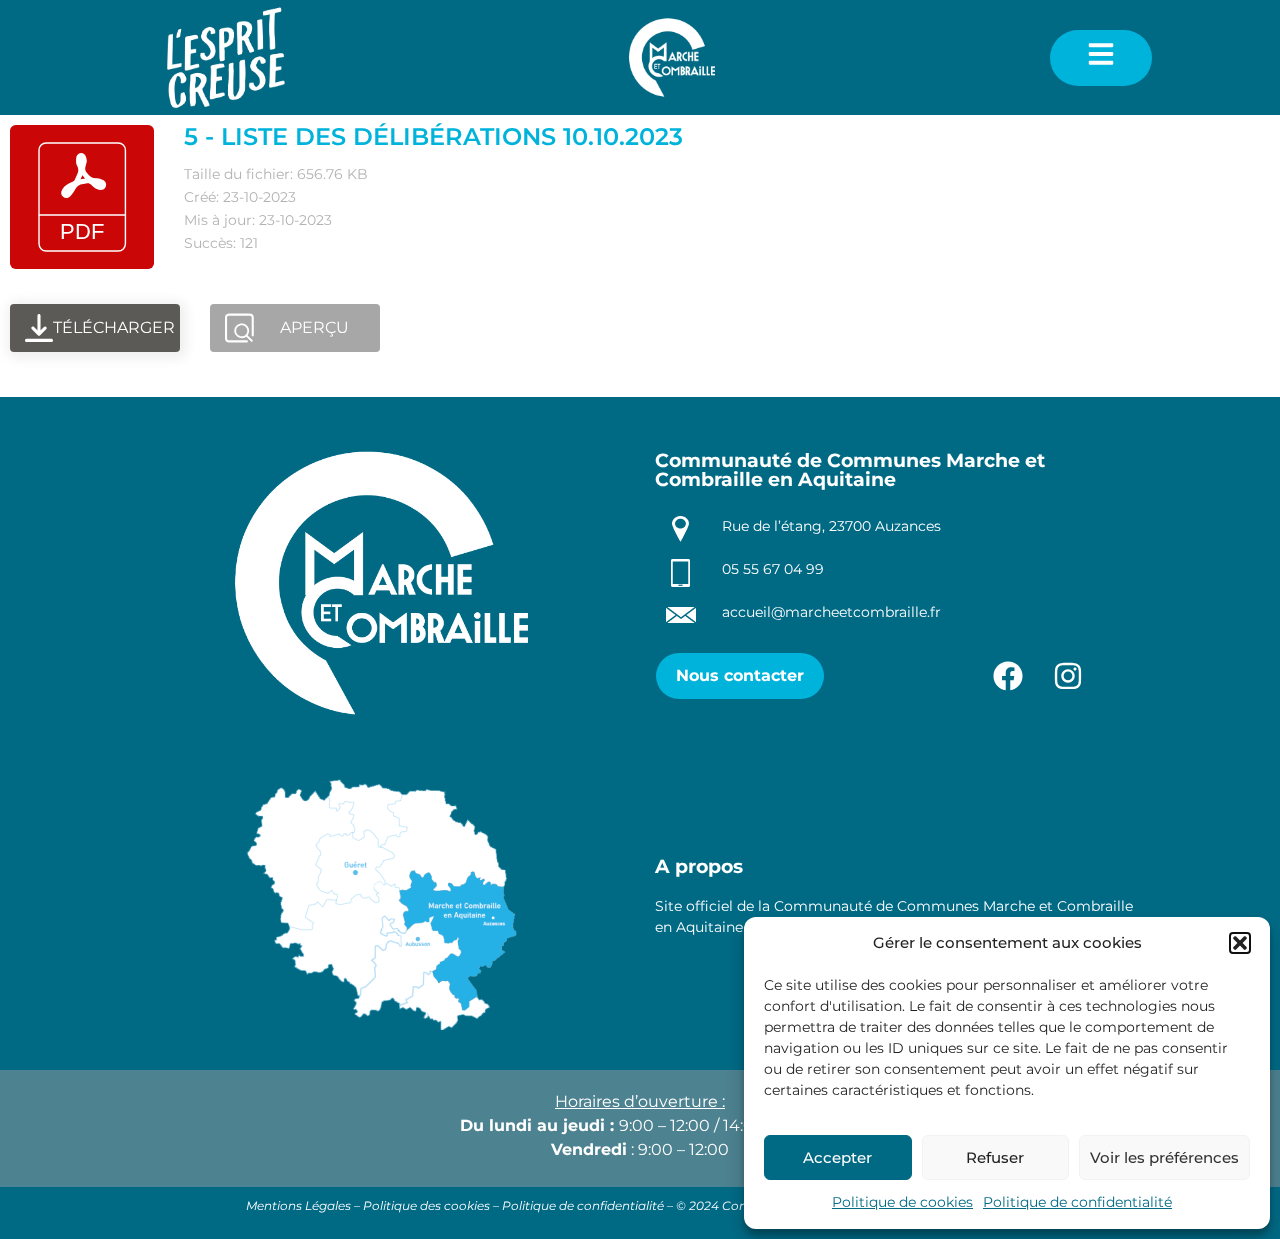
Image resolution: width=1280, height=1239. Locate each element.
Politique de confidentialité (1077, 1202)
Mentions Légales (298, 1205)
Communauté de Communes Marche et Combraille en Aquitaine (850, 470)
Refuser (995, 1157)
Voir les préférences (1164, 1157)
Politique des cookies (426, 1205)
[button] (1240, 943)
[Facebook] (1008, 676)
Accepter (837, 1157)
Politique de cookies (902, 1202)
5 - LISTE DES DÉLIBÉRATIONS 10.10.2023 (433, 136)
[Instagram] (1068, 676)
